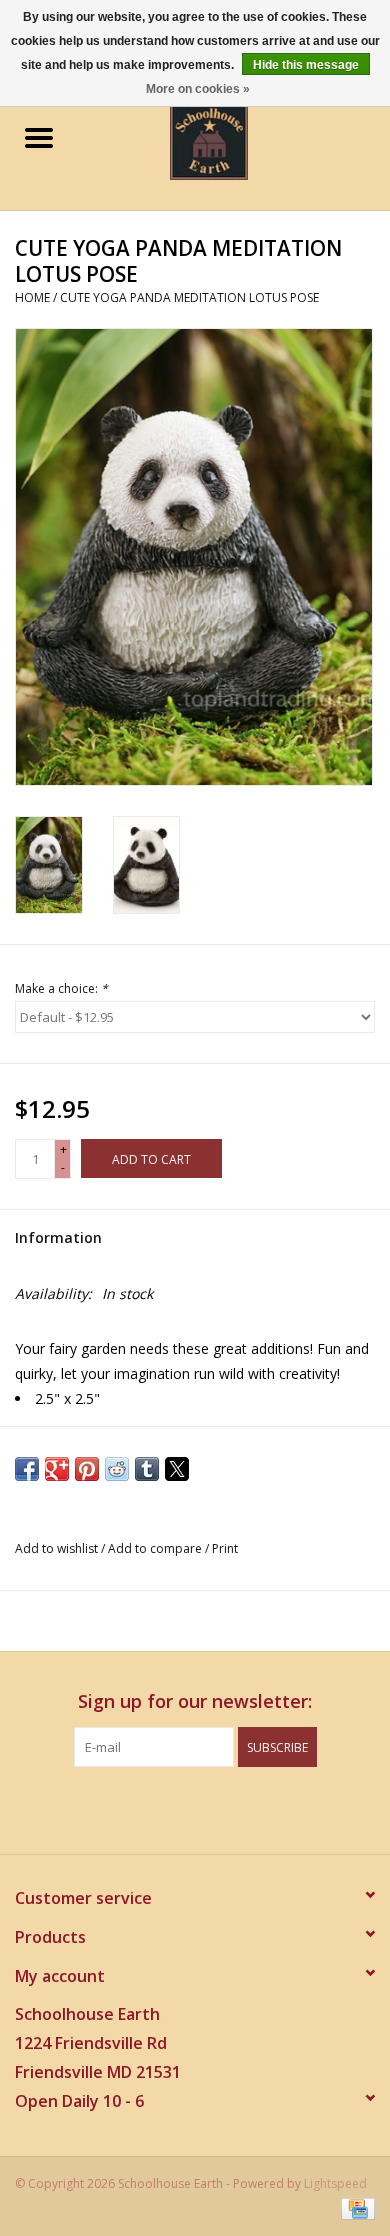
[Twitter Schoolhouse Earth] (177, 1808)
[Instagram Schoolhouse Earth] (249, 1808)
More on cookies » (198, 89)
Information (58, 1237)
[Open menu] (39, 137)
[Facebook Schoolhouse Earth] (141, 1808)
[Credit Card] (354, 2208)
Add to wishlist (58, 1548)
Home (32, 297)
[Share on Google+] (57, 1469)
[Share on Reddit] (117, 1469)
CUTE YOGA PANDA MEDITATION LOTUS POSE (189, 297)
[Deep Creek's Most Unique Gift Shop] (239, 139)
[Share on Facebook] (27, 1469)
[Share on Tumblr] (147, 1469)
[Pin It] (87, 1469)
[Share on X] (177, 1469)
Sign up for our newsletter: (195, 1701)
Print (225, 1548)
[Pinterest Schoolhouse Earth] (213, 1808)
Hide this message (306, 65)
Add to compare (156, 1548)
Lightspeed (335, 2183)
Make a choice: (61, 988)
